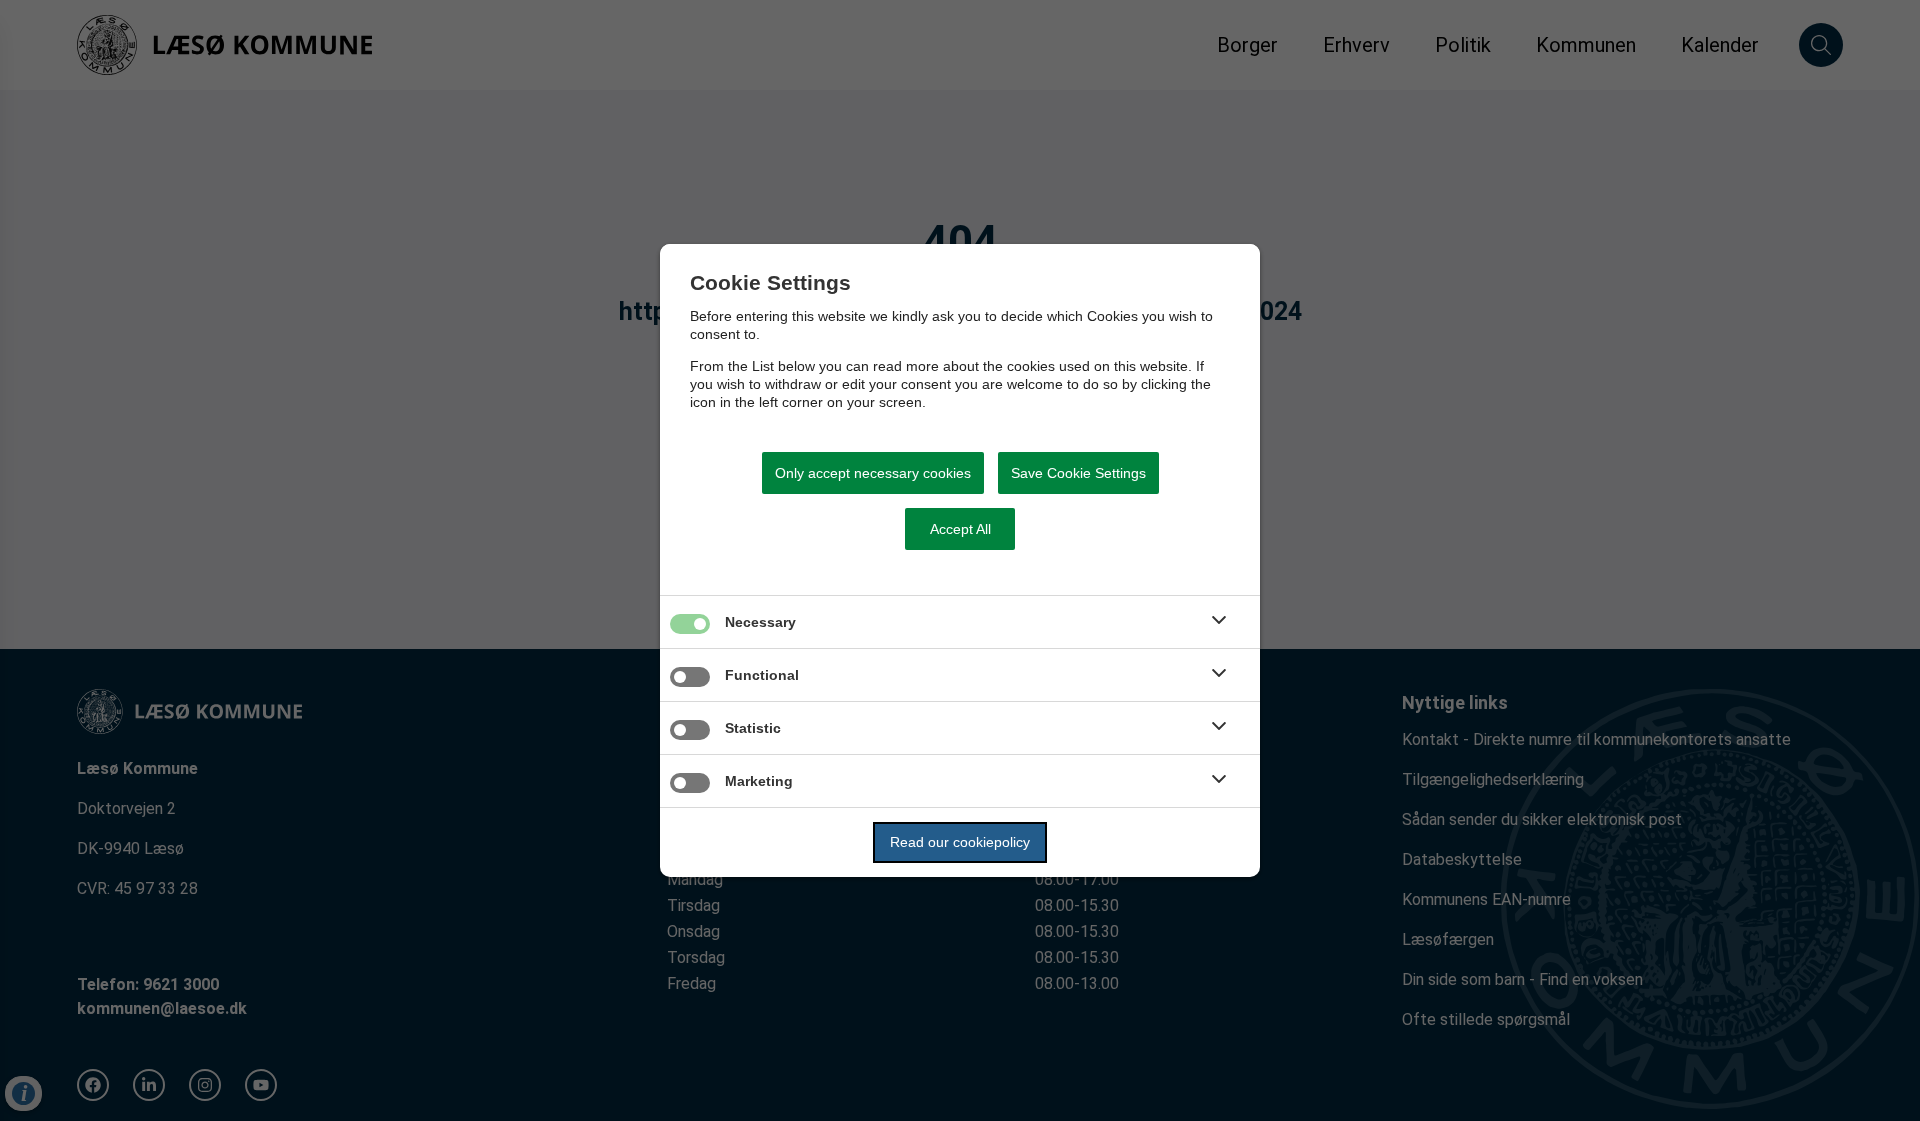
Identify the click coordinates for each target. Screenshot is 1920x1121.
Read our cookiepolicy (960, 842)
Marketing (759, 781)
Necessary (760, 622)
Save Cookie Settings (1078, 473)
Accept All (960, 529)
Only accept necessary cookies (873, 473)
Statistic (753, 728)
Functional (762, 675)
